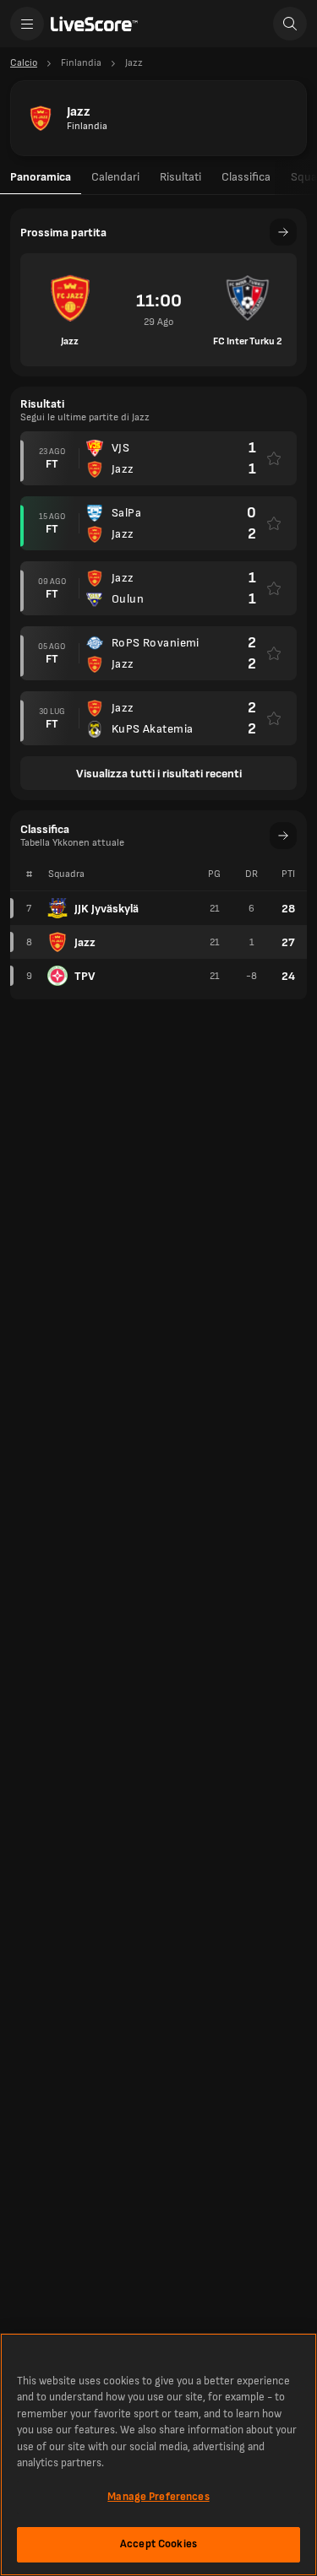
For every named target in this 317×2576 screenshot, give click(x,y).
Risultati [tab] (180, 177)
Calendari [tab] (115, 177)
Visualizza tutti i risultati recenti (159, 774)
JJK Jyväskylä (107, 909)
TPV (85, 976)
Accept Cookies (158, 2544)
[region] (158, 2454)
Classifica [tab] (246, 177)
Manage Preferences (158, 2497)
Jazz (85, 942)
